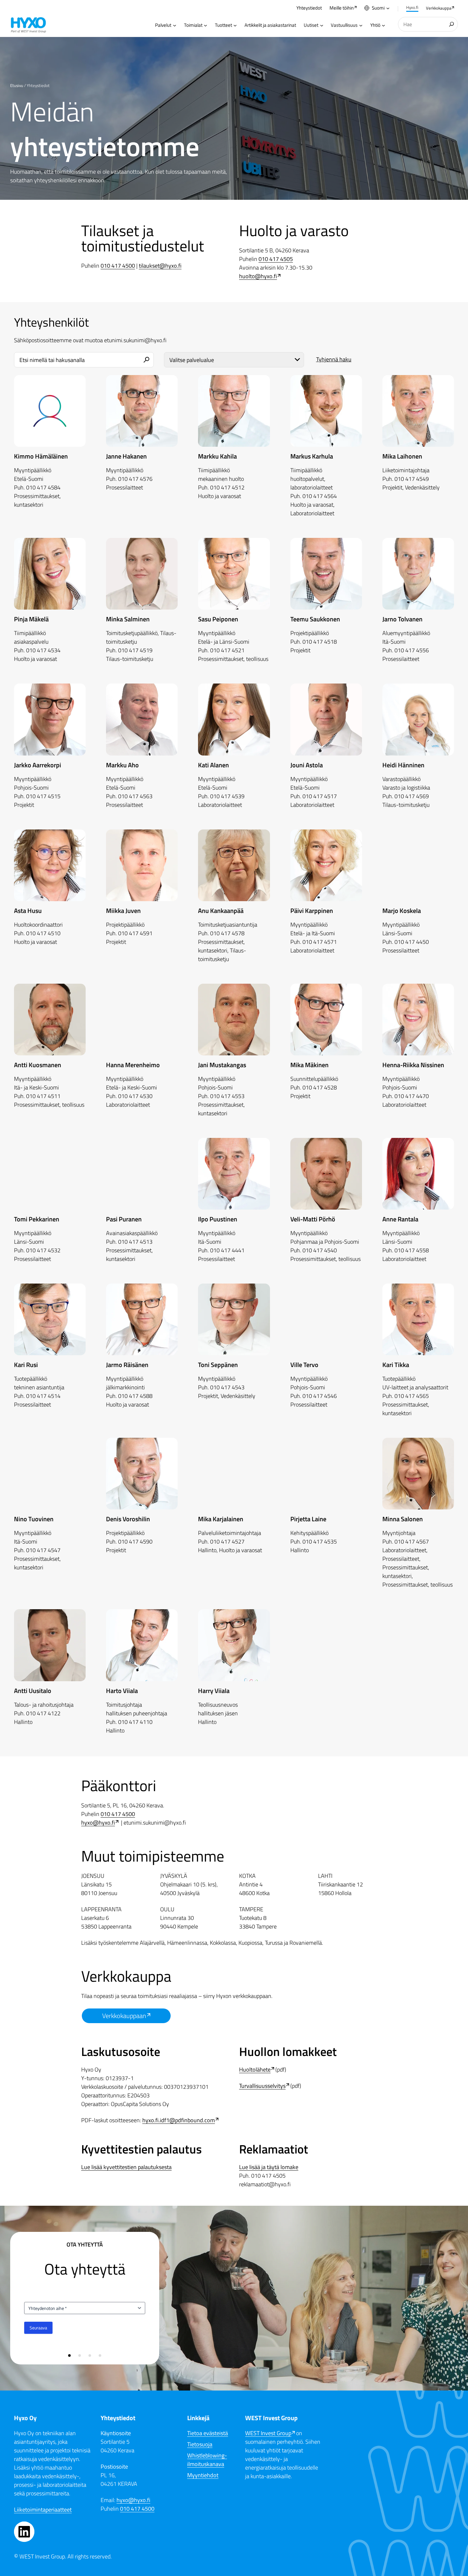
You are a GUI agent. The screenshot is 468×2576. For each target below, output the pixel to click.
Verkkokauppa (439, 8)
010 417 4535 (320, 1541)
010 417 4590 (135, 1541)
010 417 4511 (43, 1096)
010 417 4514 (43, 1396)
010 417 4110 (135, 1722)
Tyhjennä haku (334, 359)
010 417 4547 (43, 1550)
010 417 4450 (412, 942)
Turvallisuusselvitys (262, 2086)
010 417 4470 (412, 1096)
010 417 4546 (320, 1396)
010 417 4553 (227, 1096)
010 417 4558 (412, 1250)
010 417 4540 (320, 1250)
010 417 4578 (227, 933)
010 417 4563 (135, 796)
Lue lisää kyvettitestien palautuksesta (126, 2167)
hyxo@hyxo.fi (98, 1823)
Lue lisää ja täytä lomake (269, 2167)
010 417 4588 (135, 1396)
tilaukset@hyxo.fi (160, 266)
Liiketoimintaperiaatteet (43, 2510)
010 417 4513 (135, 1242)
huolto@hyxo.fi (258, 276)
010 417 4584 (43, 487)
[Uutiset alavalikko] (322, 25)
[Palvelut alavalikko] (175, 25)
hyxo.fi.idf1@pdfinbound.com (179, 2120)
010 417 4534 (43, 650)
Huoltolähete (255, 2069)
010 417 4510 (43, 933)
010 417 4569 (412, 796)
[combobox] (428, 24)
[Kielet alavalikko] (388, 8)
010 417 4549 (412, 479)
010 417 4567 (412, 1541)
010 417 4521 (227, 650)
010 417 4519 (135, 650)
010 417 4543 (227, 1387)
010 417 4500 (118, 266)
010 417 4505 (276, 259)
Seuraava (38, 2328)
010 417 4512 (227, 487)
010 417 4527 (227, 1541)
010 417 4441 (227, 1250)
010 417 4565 (412, 1396)
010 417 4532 (43, 1250)
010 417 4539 (227, 796)
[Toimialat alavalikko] (206, 25)
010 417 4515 (43, 796)
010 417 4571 (320, 942)
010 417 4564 (320, 496)
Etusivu (17, 85)
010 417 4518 (320, 642)
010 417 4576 (135, 479)
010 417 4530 (135, 1096)
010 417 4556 (412, 650)
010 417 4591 (135, 933)
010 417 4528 (320, 1087)
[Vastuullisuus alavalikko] (361, 25)
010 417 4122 (43, 1713)
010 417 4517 (320, 796)
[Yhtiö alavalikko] (383, 25)
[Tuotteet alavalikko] (235, 25)
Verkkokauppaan (124, 2016)
